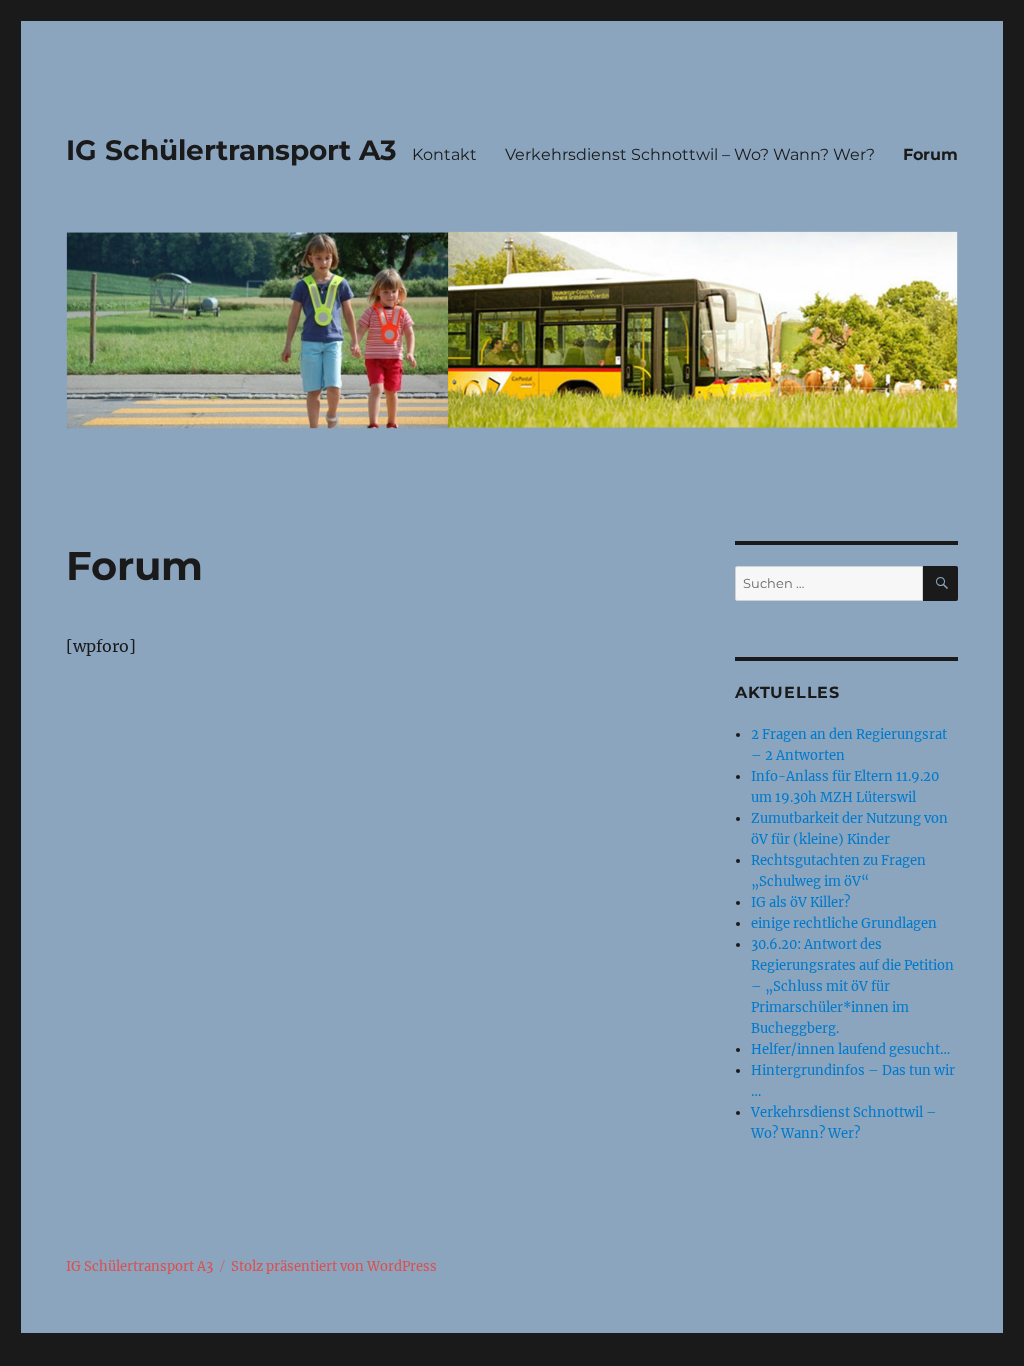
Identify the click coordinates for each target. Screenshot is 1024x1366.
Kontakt (444, 154)
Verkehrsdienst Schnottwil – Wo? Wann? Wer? (690, 154)
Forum (930, 154)
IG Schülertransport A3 (231, 150)
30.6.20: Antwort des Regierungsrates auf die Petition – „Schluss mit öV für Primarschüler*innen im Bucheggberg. (852, 986)
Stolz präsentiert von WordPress (334, 1266)
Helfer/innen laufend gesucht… (850, 1049)
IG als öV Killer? (800, 902)
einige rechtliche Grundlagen (844, 923)
